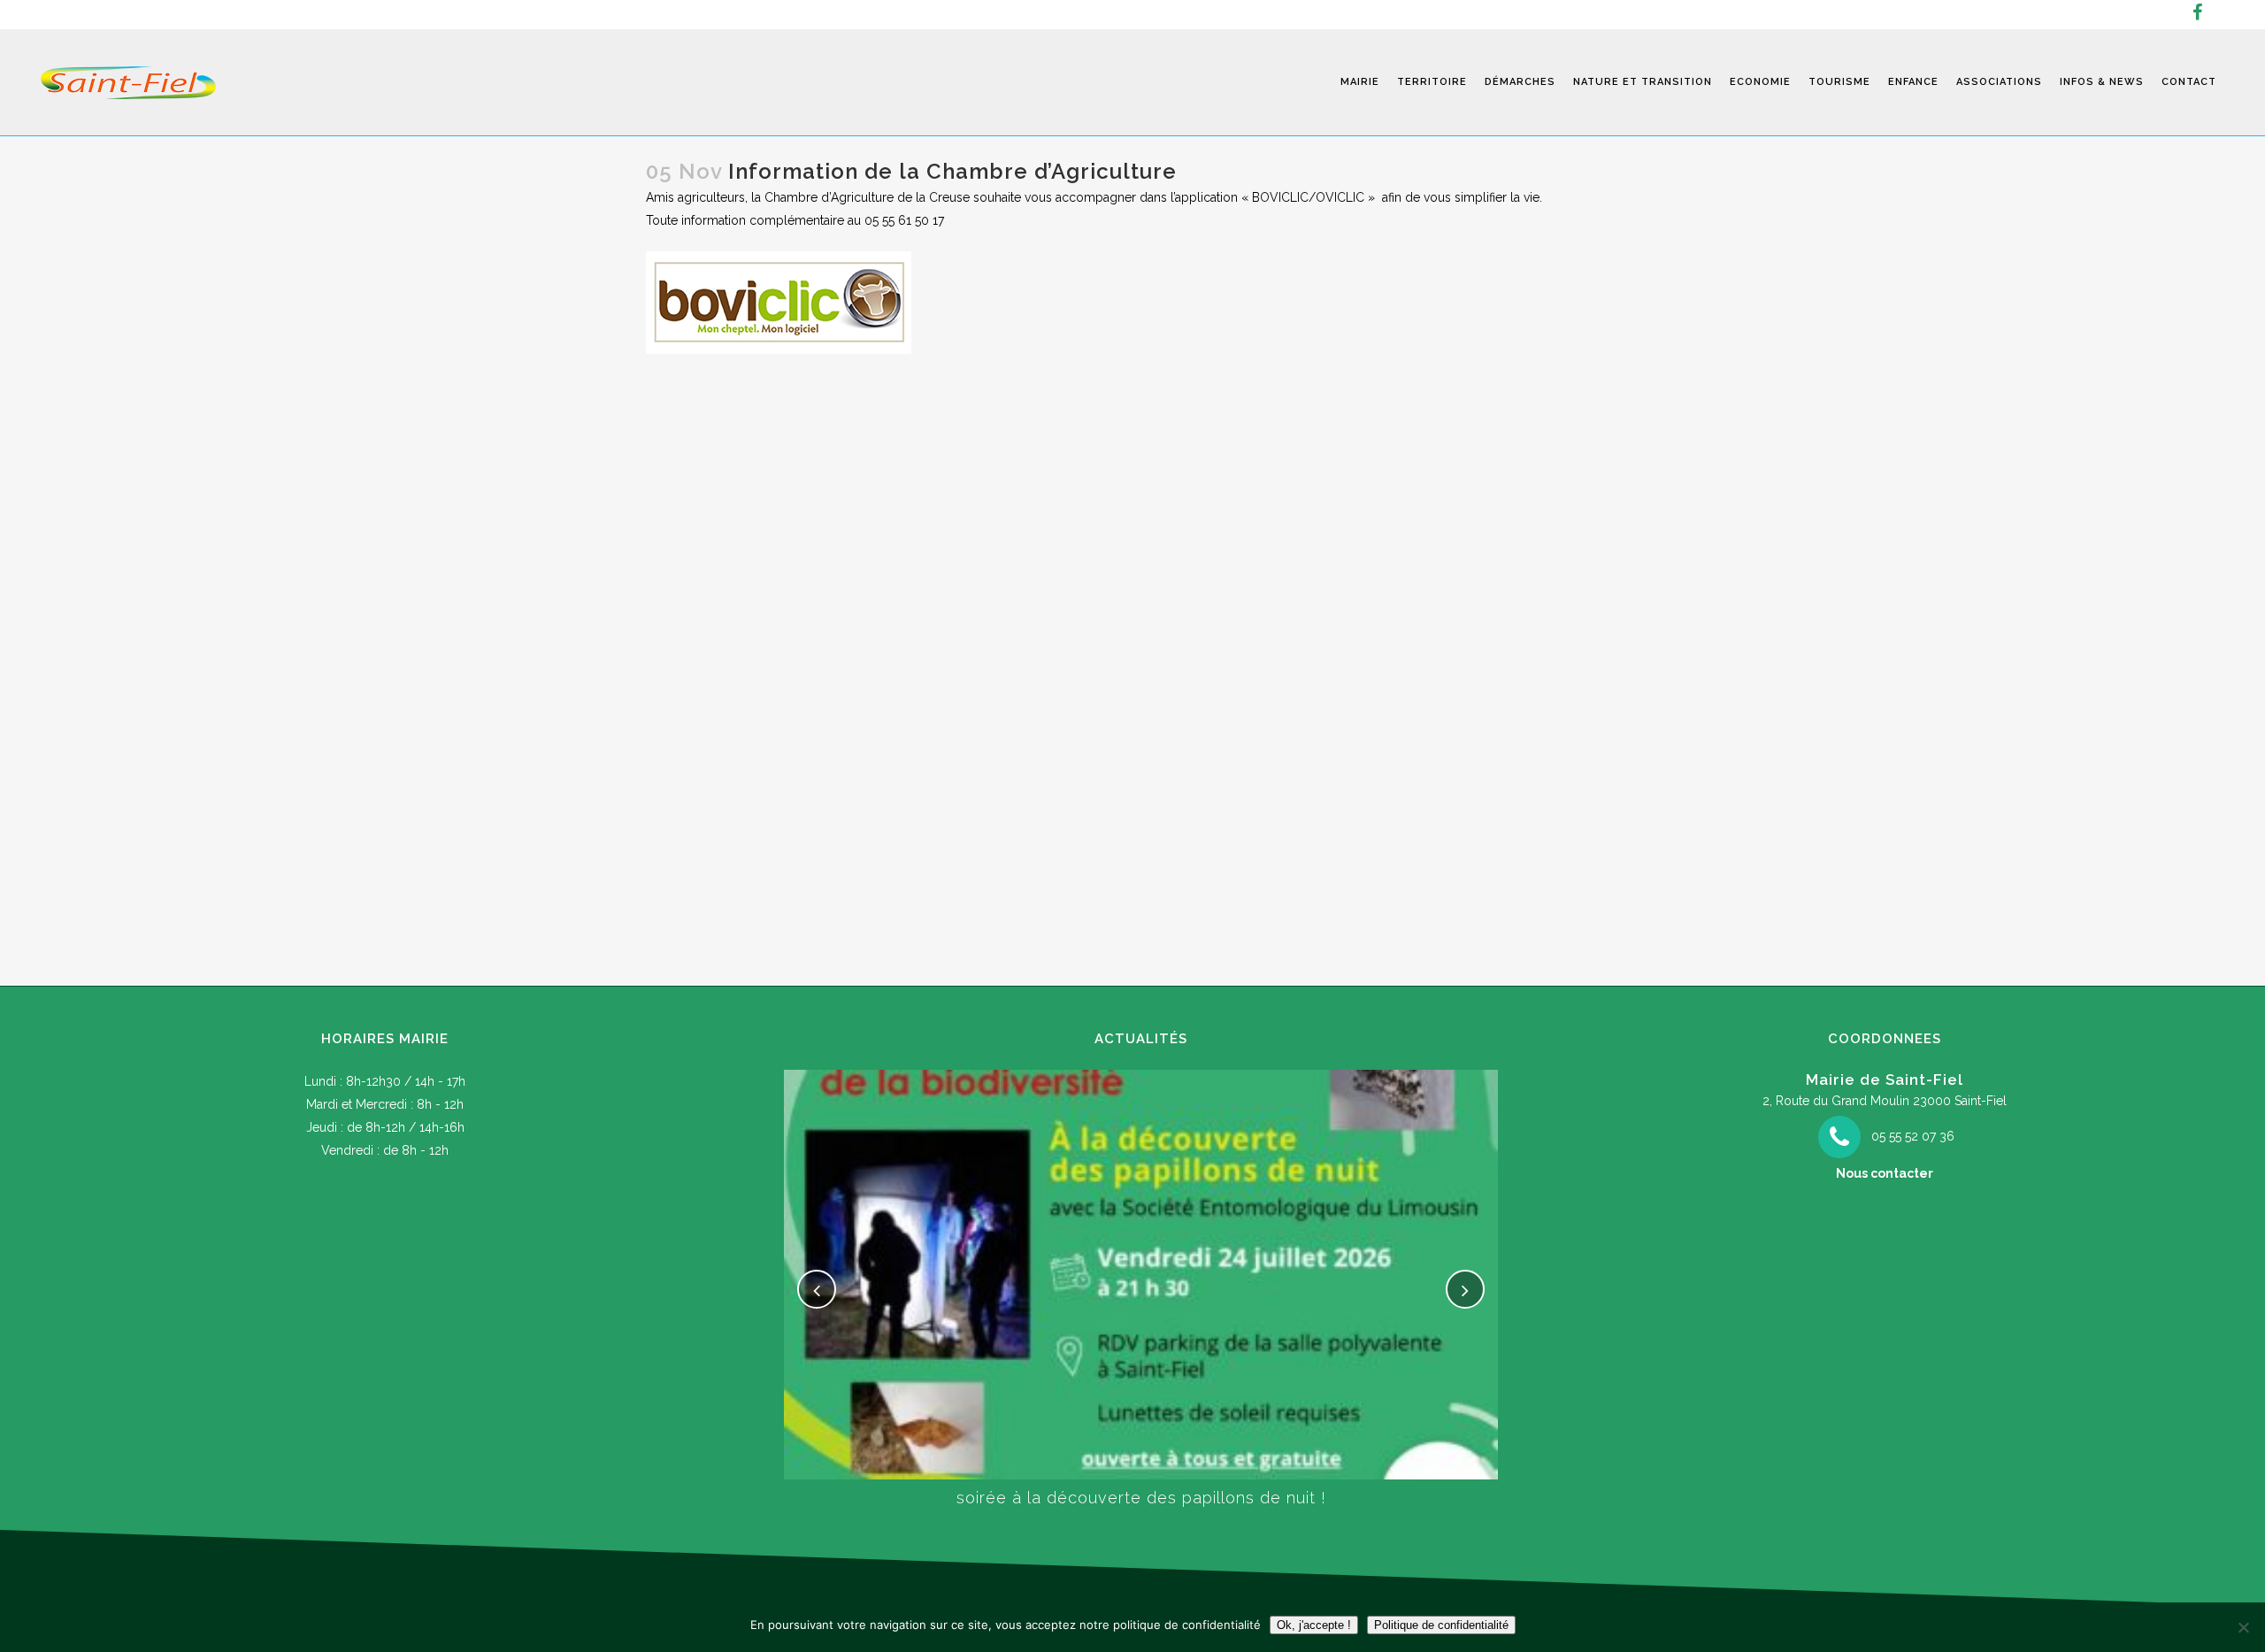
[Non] (2243, 1627)
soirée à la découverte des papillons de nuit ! (1141, 1498)
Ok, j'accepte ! (1314, 1625)
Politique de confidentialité (1441, 1625)
